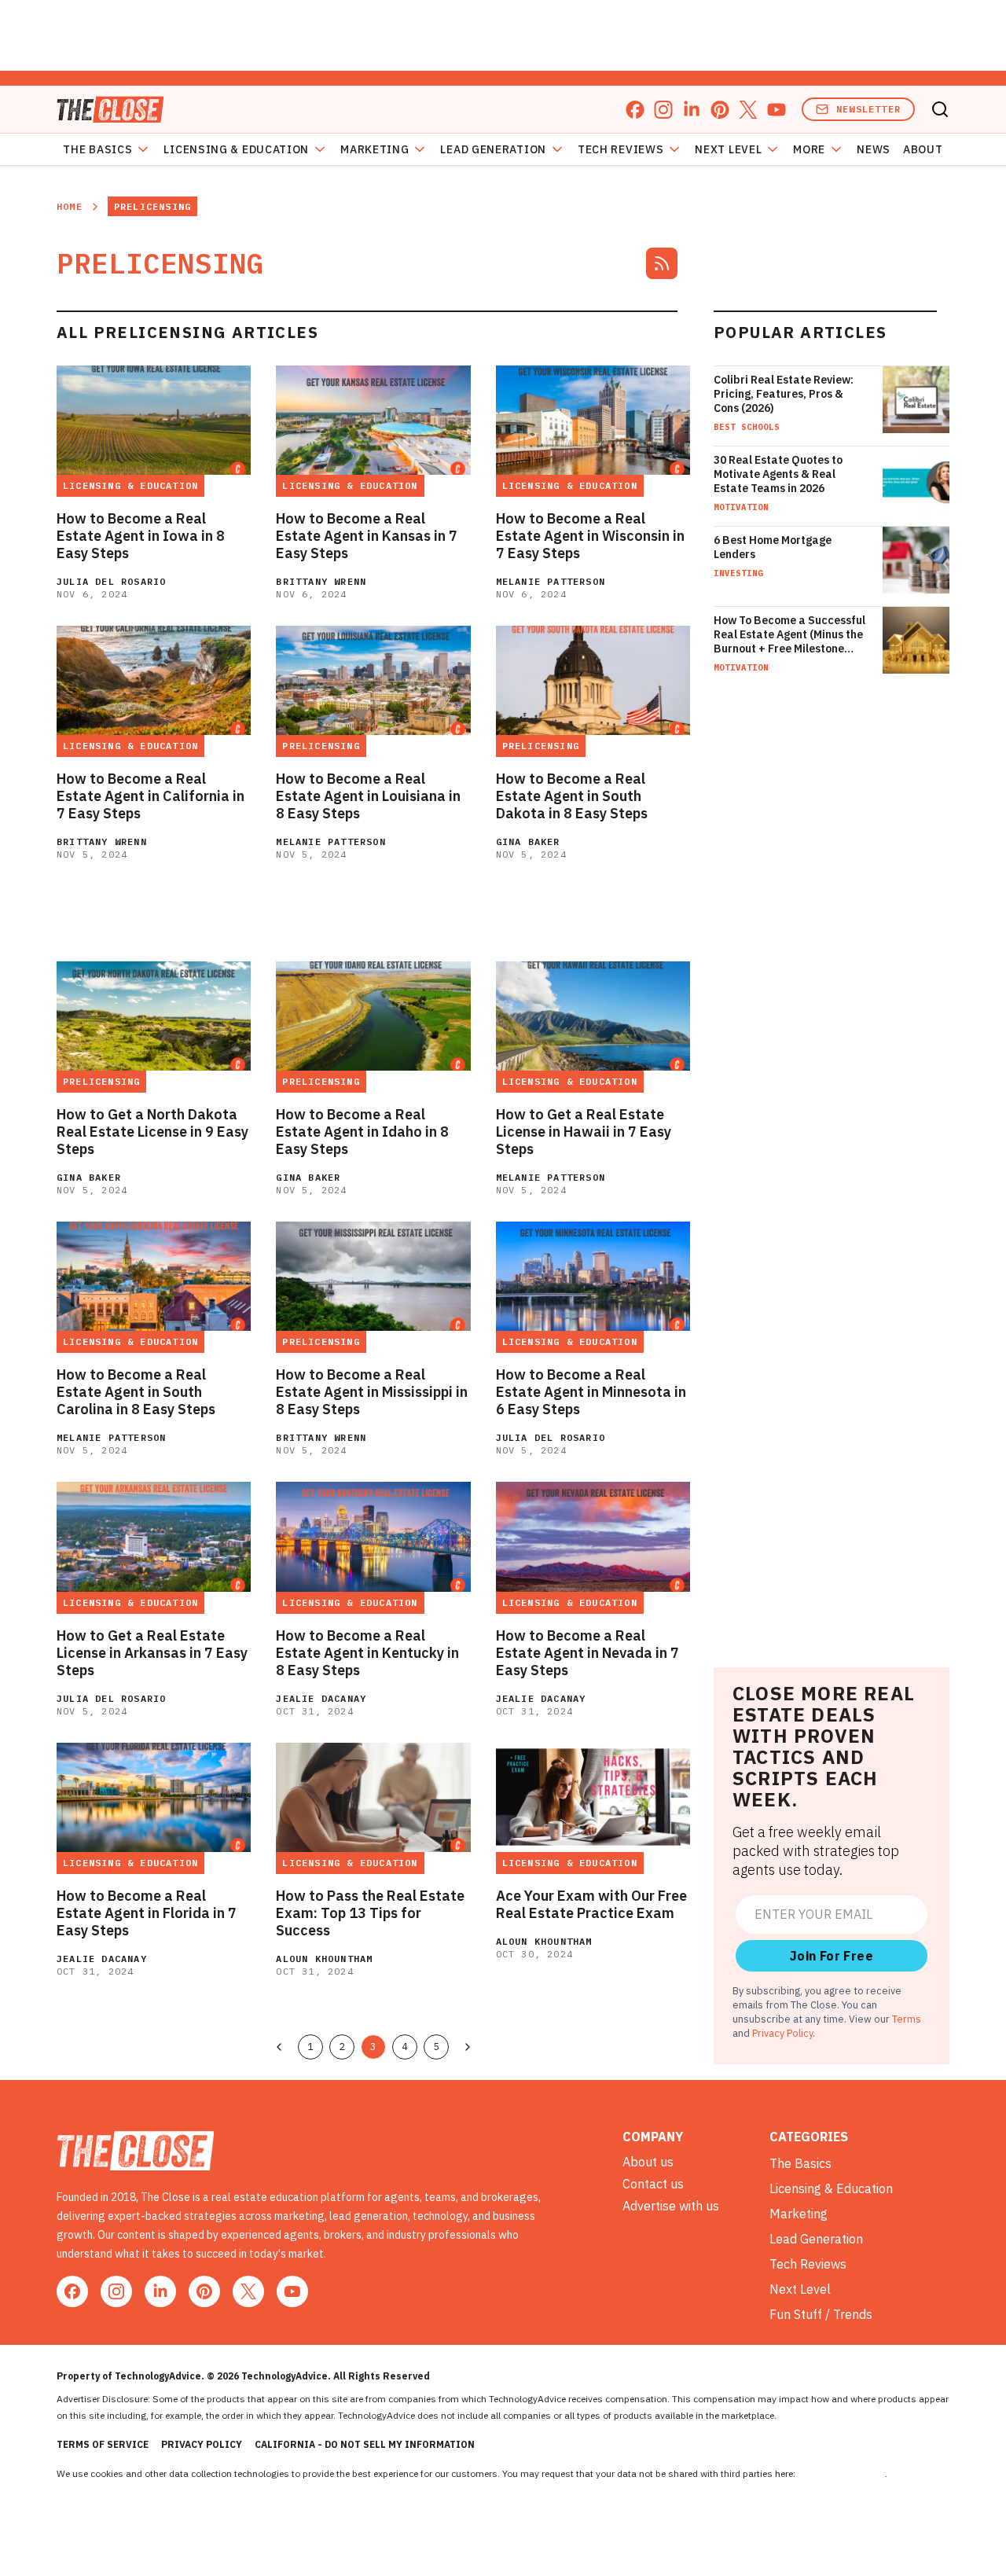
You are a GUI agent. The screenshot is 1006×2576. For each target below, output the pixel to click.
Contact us (653, 2184)
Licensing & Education (236, 149)
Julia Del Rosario (111, 581)
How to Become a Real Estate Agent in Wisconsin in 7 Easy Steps (590, 536)
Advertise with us (671, 2206)
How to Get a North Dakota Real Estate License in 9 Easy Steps (152, 1132)
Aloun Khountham (324, 1959)
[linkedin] (692, 110)
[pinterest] (720, 110)
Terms (907, 2019)
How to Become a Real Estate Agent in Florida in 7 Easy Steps (147, 1913)
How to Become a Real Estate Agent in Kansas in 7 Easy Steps (367, 536)
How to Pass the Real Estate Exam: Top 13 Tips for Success (370, 1913)
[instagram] (663, 110)
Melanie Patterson (551, 581)
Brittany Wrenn (321, 581)
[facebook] (635, 110)
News (874, 149)
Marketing (374, 149)
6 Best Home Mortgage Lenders (773, 547)
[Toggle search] (940, 109)
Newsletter (868, 109)
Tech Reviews (620, 149)
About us (648, 2162)
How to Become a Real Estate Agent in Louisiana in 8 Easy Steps (368, 796)
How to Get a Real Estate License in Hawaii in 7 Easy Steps (584, 1132)
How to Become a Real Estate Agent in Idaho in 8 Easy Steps (362, 1132)
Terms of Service (103, 2444)
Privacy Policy (782, 2033)
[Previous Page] (279, 2047)
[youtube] (777, 110)
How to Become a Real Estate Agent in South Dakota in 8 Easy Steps (572, 796)
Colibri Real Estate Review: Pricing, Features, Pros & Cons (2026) (784, 394)
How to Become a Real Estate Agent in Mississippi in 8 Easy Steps (372, 1392)
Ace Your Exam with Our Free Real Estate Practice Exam (591, 1905)
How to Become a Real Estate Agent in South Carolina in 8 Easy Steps (136, 1392)
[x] (748, 110)
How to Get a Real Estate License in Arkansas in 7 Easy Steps (152, 1653)
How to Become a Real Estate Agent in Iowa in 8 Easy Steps (141, 536)
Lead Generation (493, 149)
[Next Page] (468, 2047)
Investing (738, 573)
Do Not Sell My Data (841, 2473)
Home (70, 206)
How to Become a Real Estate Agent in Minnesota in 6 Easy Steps (591, 1392)
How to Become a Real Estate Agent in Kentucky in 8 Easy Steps (367, 1653)
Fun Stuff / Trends (821, 2314)
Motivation (741, 507)
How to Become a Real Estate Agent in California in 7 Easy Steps (151, 796)
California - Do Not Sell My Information (365, 2444)
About (923, 149)
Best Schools (747, 427)
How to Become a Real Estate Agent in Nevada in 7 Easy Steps (587, 1653)
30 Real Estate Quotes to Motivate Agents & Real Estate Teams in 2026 (778, 474)
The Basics (97, 149)
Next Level (728, 149)
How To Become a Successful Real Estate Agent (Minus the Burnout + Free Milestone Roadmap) (789, 634)
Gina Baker (528, 842)
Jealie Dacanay (321, 1698)
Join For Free (832, 1956)
